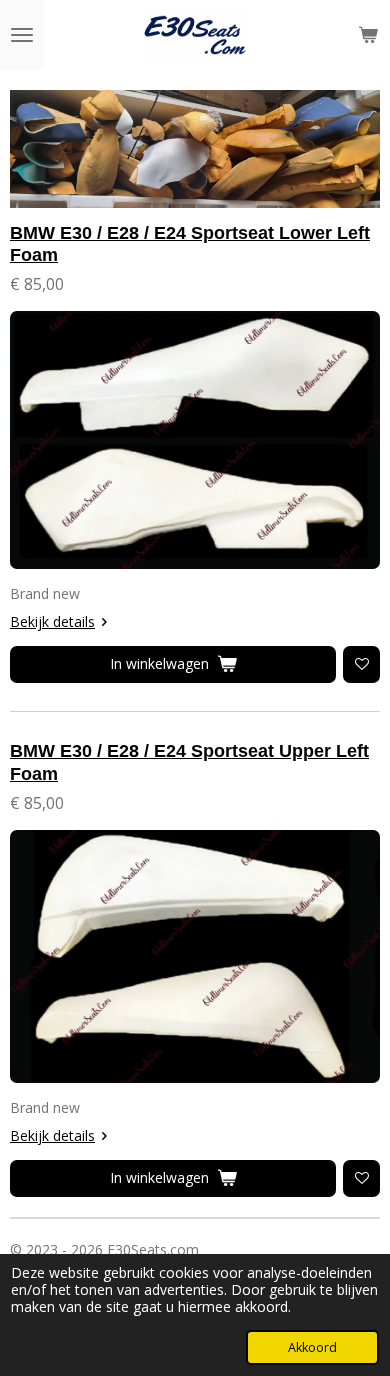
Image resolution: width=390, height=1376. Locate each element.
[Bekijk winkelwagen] (368, 35)
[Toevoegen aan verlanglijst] (361, 664)
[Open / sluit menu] (22, 35)
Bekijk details (52, 621)
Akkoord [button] (312, 1347)
